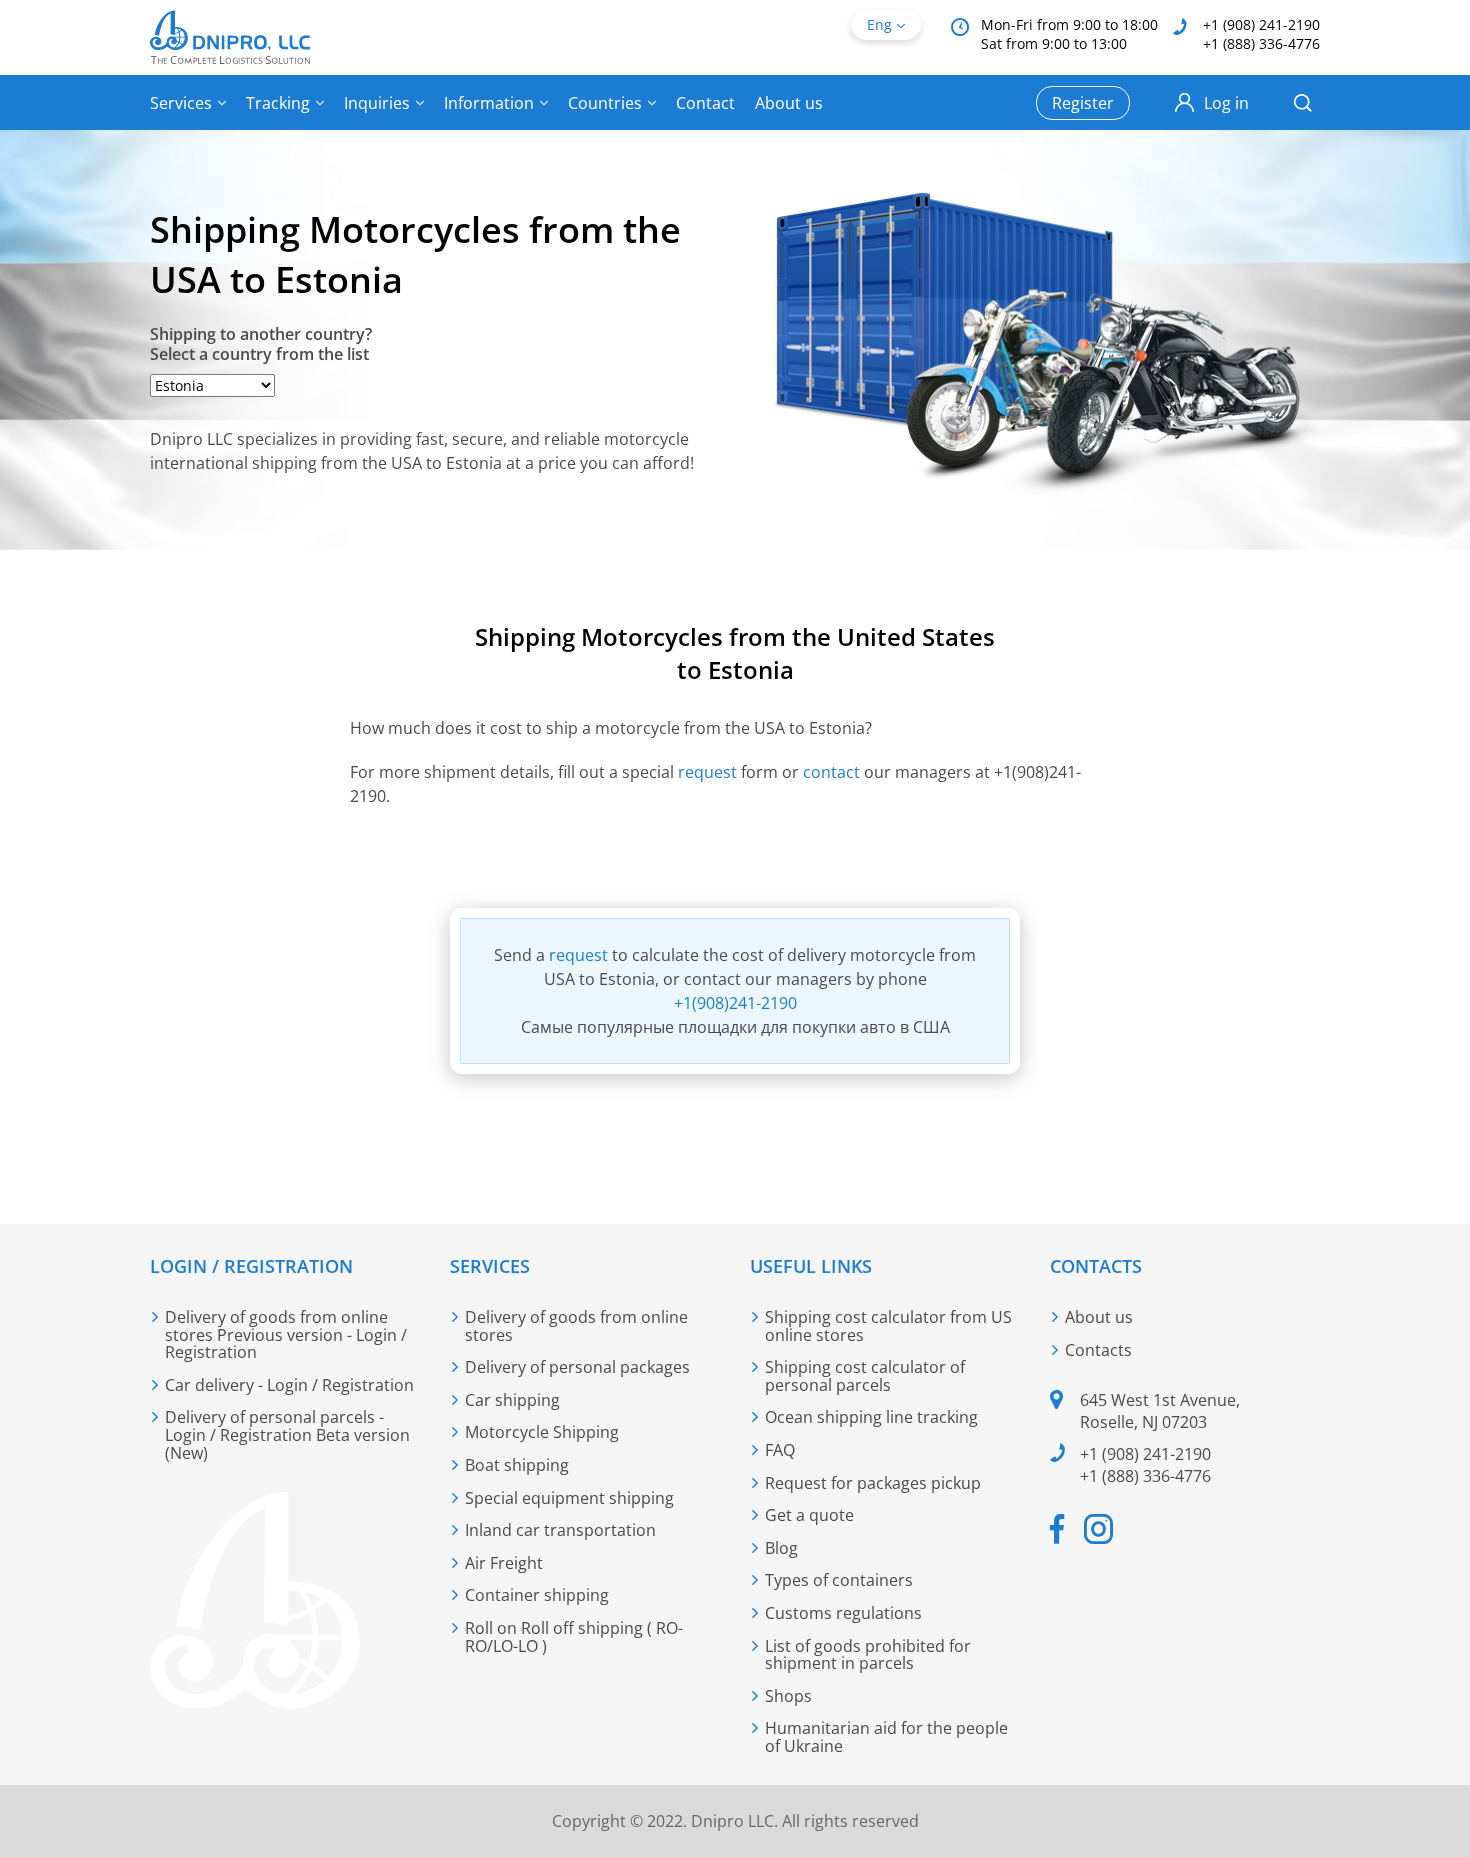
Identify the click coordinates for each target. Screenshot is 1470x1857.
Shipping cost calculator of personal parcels (865, 1376)
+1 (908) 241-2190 (1261, 24)
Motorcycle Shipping (542, 1432)
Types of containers (839, 1580)
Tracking (278, 103)
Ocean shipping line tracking (871, 1417)
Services (181, 103)
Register (1083, 103)
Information (489, 103)
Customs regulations (843, 1613)
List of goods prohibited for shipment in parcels (868, 1655)
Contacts (1098, 1350)
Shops (788, 1696)
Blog (781, 1548)
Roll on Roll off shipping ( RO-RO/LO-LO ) (574, 1637)
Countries (605, 103)
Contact (705, 103)
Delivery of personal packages (577, 1367)
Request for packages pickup (873, 1483)
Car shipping (512, 1400)
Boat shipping (517, 1465)
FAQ (780, 1450)
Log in (1226, 103)
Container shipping (537, 1595)
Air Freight (504, 1563)
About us (789, 103)
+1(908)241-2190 (735, 1003)
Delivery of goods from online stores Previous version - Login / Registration (286, 1334)
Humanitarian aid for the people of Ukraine (886, 1737)
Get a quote (809, 1515)
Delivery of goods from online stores (576, 1326)
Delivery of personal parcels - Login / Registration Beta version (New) (287, 1434)
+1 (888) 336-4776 (1261, 43)
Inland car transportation (560, 1530)
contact (831, 772)
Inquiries (377, 103)
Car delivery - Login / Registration (289, 1385)
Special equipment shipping (569, 1498)
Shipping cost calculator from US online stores (888, 1326)
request (709, 772)
